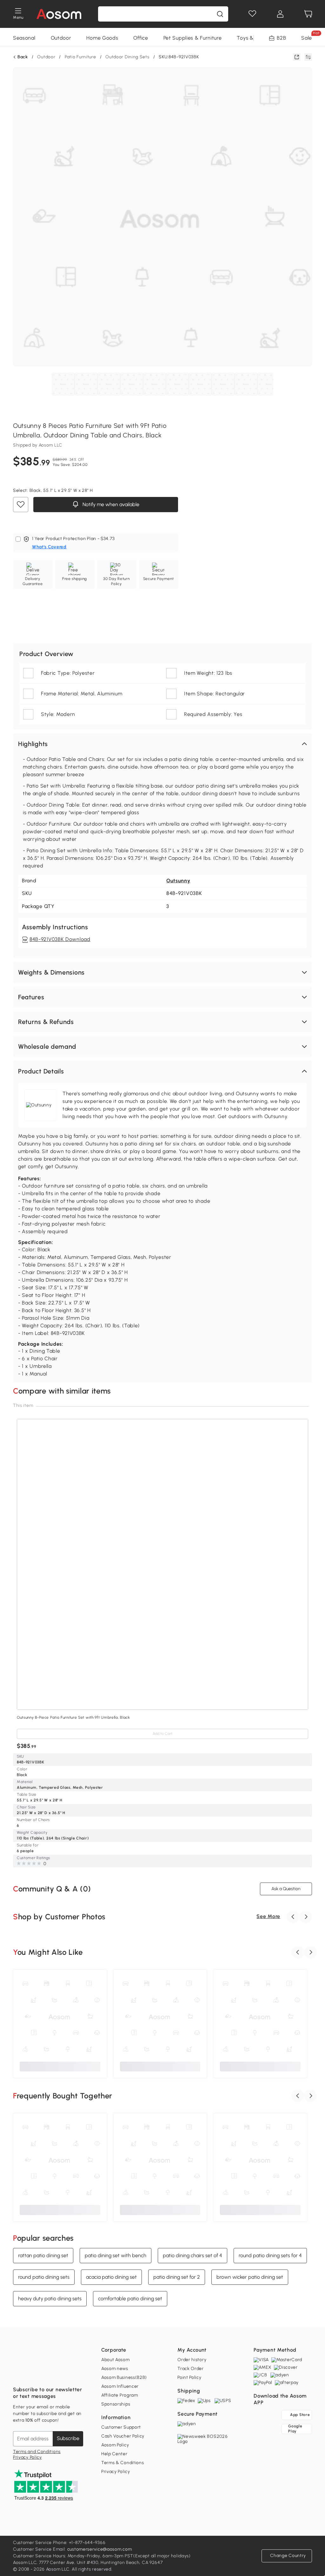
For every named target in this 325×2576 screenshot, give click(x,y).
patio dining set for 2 (177, 2277)
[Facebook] (18, 2374)
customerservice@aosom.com (100, 2549)
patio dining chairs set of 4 (192, 2255)
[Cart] (308, 14)
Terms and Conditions (37, 2452)
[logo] (59, 14)
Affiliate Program (120, 2395)
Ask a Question (286, 1889)
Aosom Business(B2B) (124, 2377)
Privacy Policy (27, 2457)
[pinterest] (60, 2374)
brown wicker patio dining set (250, 2277)
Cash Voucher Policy (123, 2436)
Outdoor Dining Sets (127, 57)
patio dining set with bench (116, 2255)
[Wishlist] (252, 14)
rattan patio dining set (43, 2255)
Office (141, 38)
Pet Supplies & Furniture (193, 38)
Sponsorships (116, 2404)
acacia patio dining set (111, 2277)
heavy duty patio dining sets (50, 2298)
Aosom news (115, 2369)
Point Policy (189, 2377)
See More (268, 1916)
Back (23, 57)
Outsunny (178, 881)
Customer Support (121, 2427)
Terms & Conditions (123, 2463)
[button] (162, 744)
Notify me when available (110, 505)
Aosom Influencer (120, 2386)
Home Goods (102, 38)
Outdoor (61, 38)
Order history (192, 2360)
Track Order (191, 2369)
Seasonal (24, 38)
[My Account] (280, 14)
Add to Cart (162, 1734)
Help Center (114, 2454)
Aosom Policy (115, 2445)
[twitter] (74, 2374)
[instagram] (32, 2374)
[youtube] (46, 2374)
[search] (220, 14)
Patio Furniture (80, 57)
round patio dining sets (44, 2277)
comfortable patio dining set (130, 2298)
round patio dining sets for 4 (270, 2255)
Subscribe (68, 2438)
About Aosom (116, 2360)
